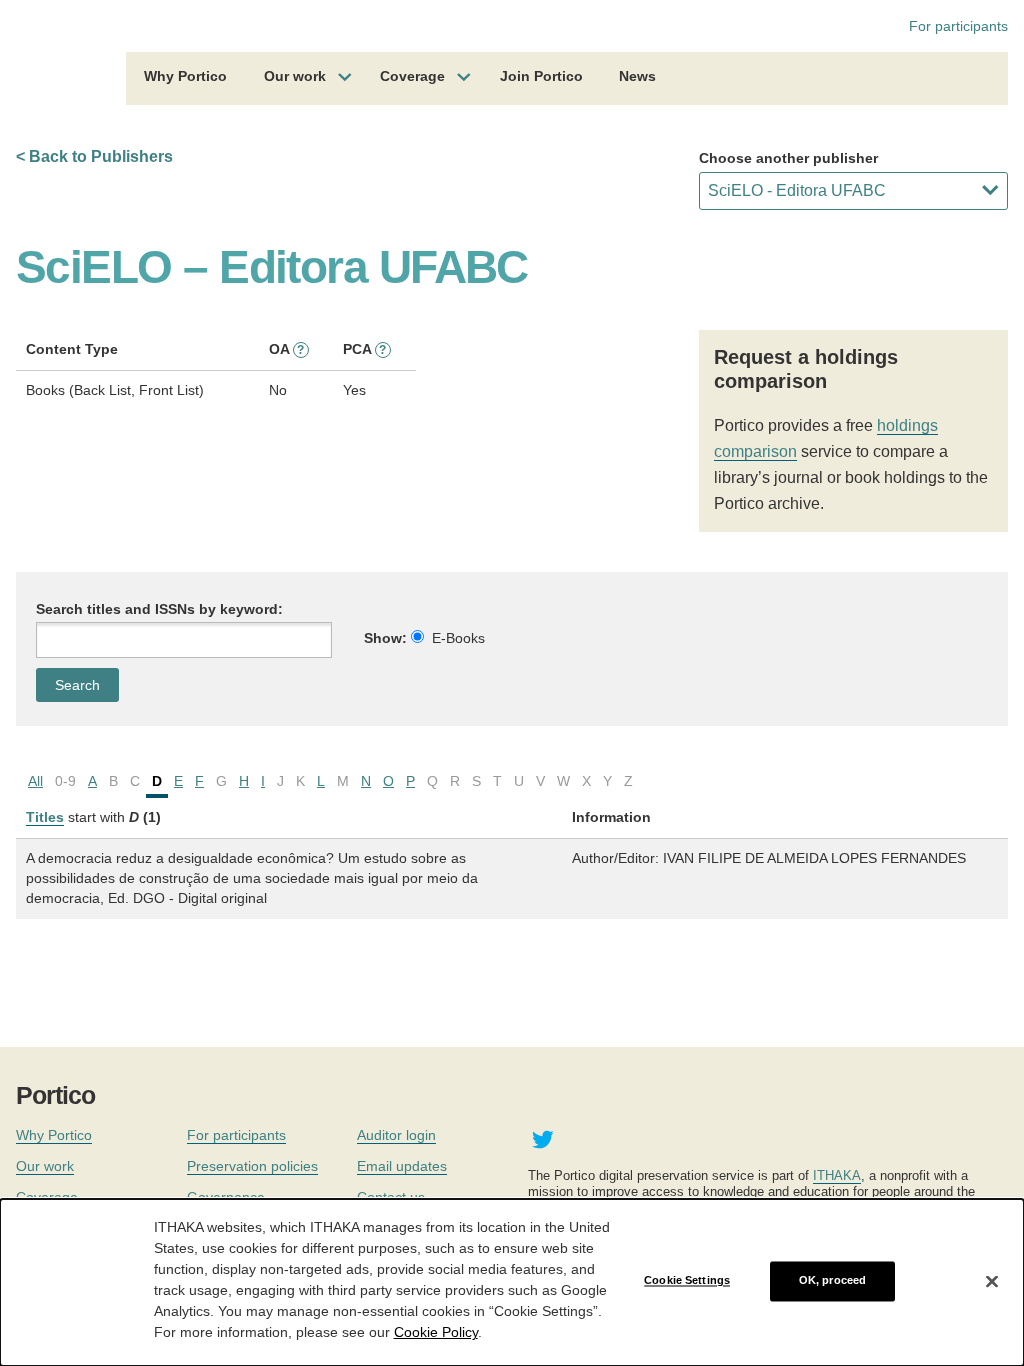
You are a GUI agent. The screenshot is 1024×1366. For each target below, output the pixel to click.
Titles (45, 817)
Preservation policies (252, 1166)
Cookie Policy (436, 1332)
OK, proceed (832, 1281)
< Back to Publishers (94, 156)
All (35, 781)
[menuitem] (185, 79)
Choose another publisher (788, 158)
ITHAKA (837, 1175)
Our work (295, 76)
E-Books (458, 638)
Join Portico (541, 76)
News (637, 76)
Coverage (412, 76)
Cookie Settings (687, 1281)
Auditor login (396, 1135)
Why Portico (185, 76)
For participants (958, 26)
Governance (226, 1197)
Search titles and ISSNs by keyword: (159, 609)
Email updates (402, 1166)
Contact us (391, 1197)
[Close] (992, 1281)
